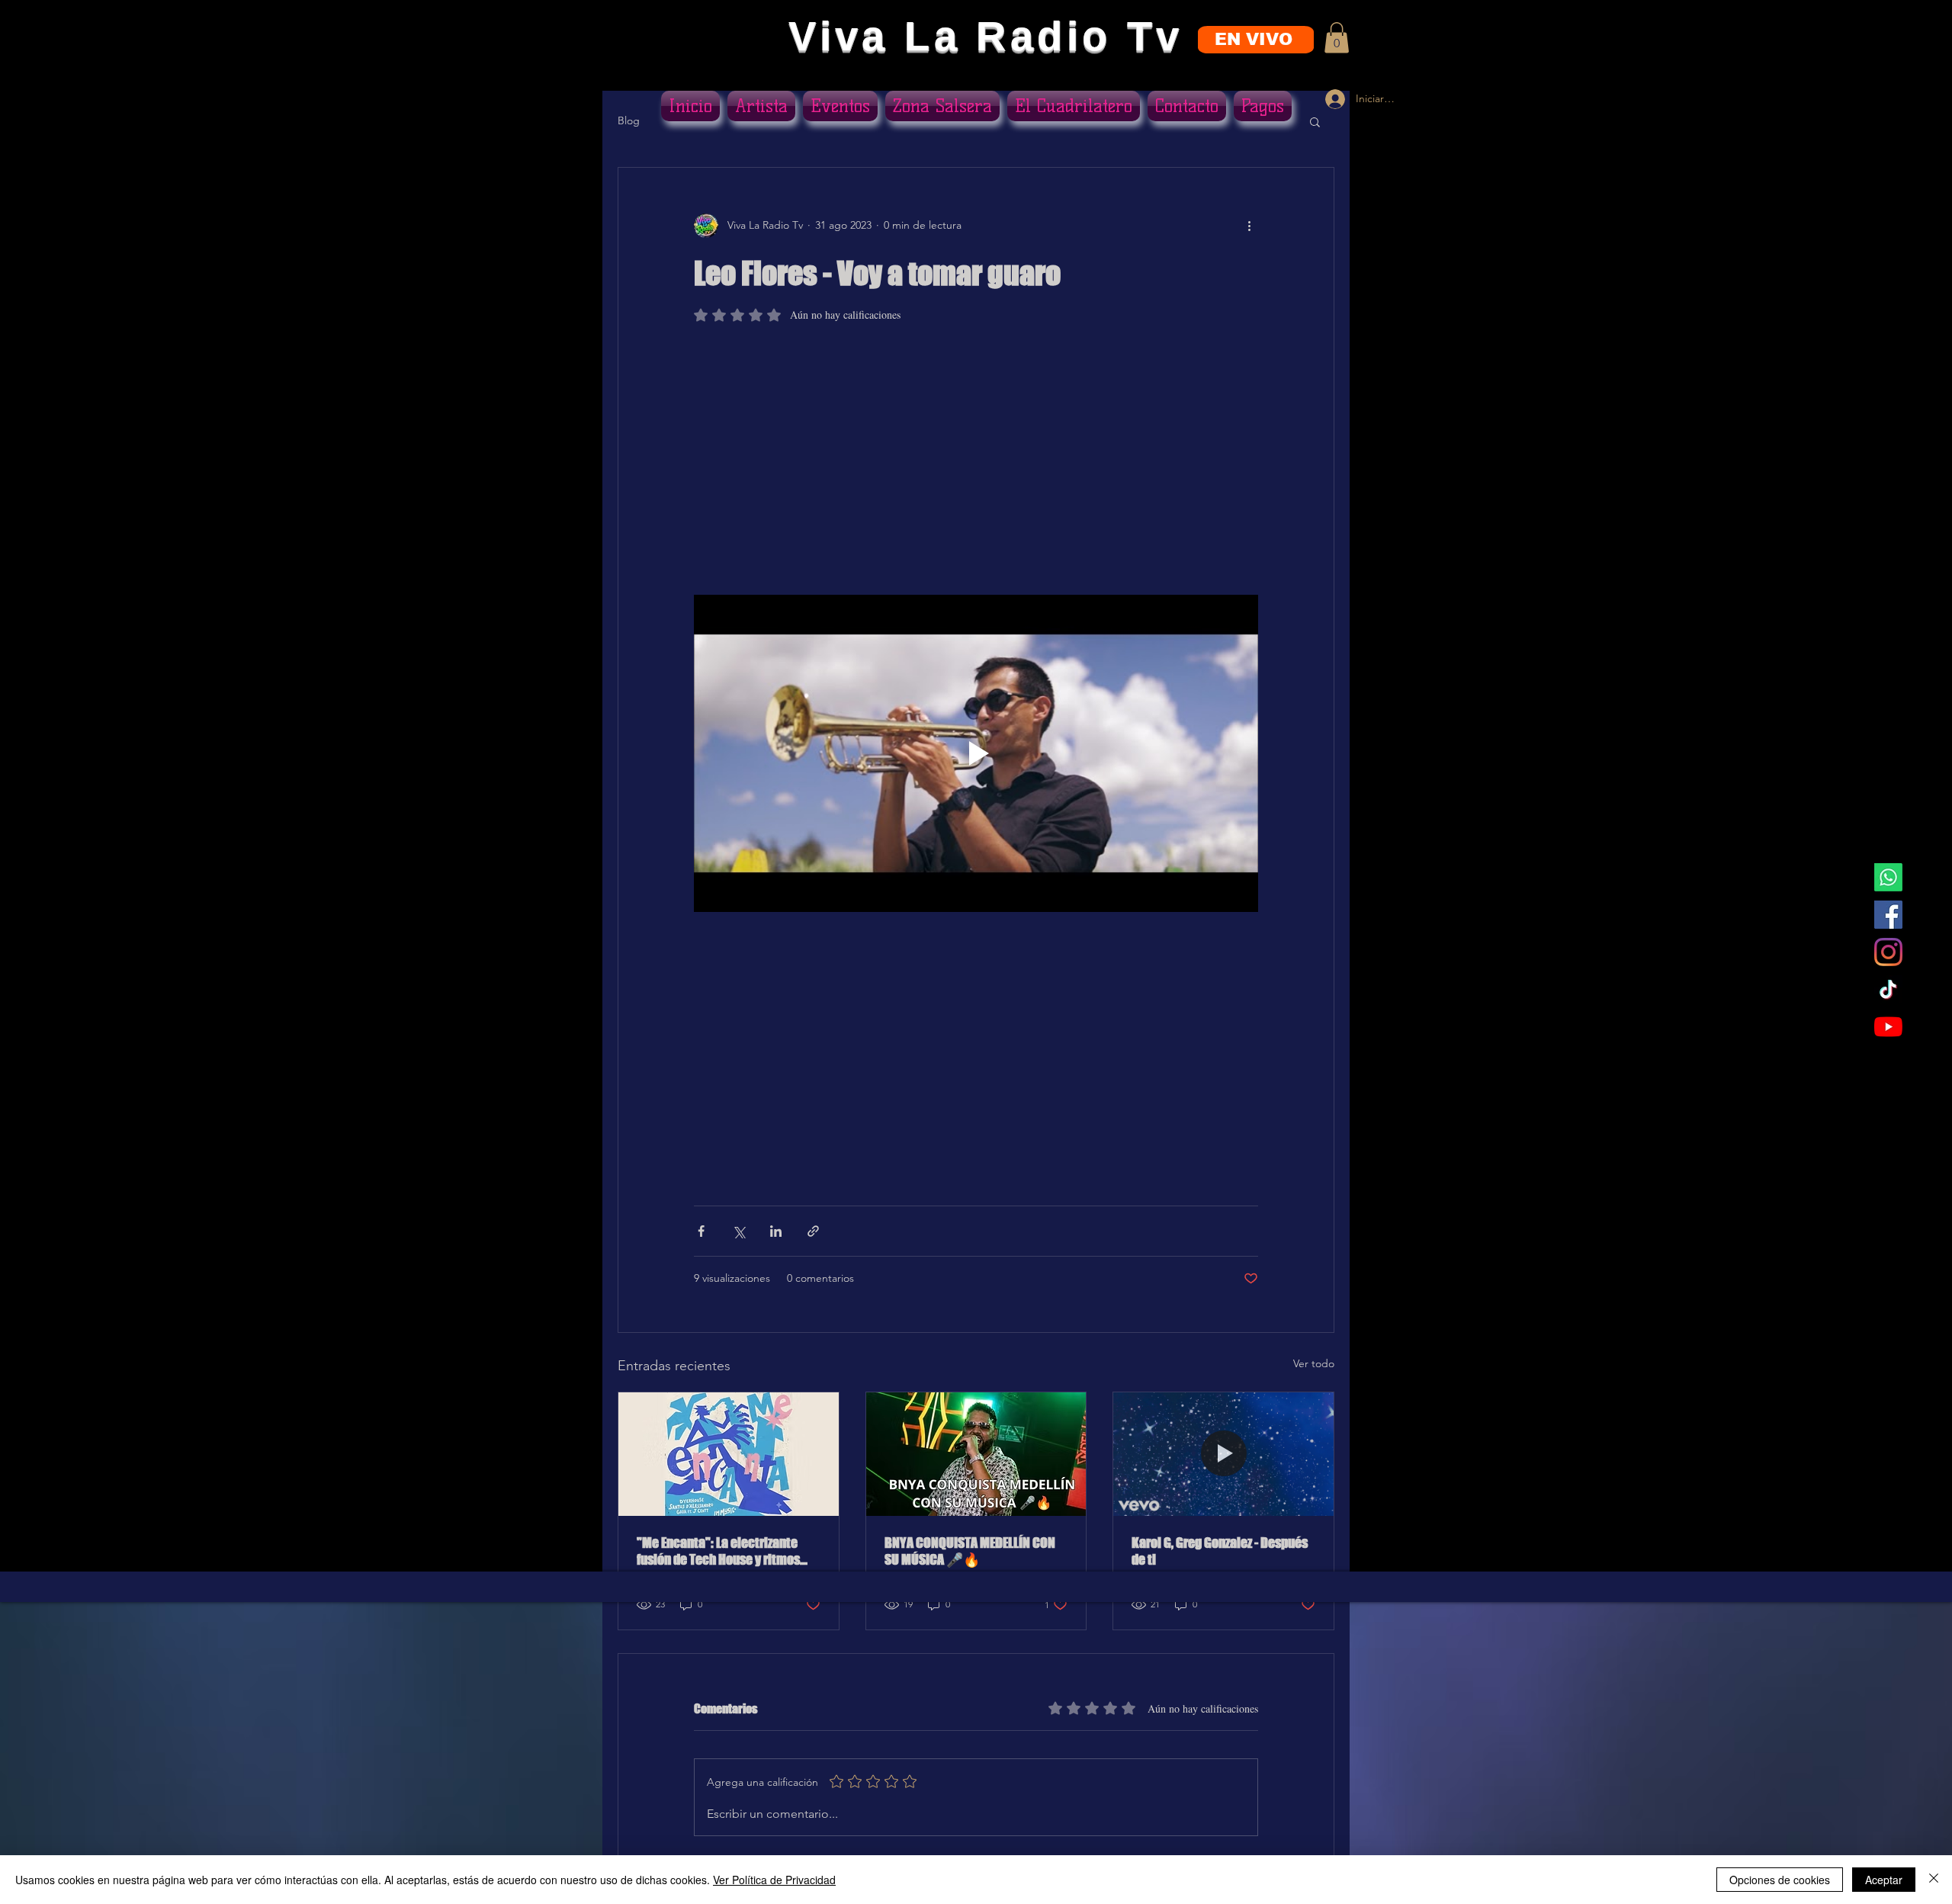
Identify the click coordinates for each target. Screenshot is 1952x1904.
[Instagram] (1888, 952)
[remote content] (976, 466)
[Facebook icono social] (1888, 915)
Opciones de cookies (1780, 1880)
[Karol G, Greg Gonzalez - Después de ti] (1223, 1454)
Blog (629, 120)
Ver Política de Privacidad (774, 1880)
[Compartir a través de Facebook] (701, 1231)
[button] (1337, 38)
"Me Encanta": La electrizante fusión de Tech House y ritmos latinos (718, 1551)
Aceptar (1884, 1880)
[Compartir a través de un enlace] (813, 1231)
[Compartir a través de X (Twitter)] (738, 1231)
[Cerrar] (1934, 1880)
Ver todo (1314, 1363)
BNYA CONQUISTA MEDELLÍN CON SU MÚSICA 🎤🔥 (970, 1551)
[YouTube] (1888, 1027)
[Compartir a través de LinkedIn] (776, 1231)
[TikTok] (1888, 989)
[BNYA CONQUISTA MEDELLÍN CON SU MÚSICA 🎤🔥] (976, 1454)
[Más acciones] (1249, 226)
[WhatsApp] (1888, 877)
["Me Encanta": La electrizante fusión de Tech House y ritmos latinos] (729, 1454)
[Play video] (976, 753)
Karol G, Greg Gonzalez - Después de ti (1220, 1551)
